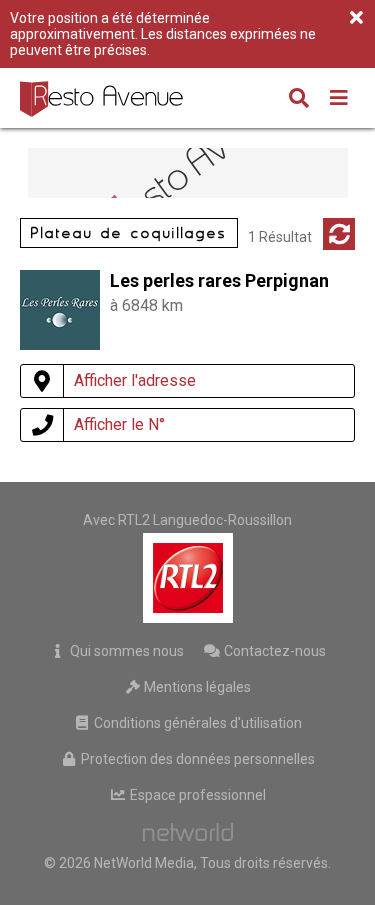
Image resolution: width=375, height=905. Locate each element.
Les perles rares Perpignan (219, 280)
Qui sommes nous (125, 651)
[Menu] (339, 100)
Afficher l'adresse (135, 380)
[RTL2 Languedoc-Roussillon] (187, 578)
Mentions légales (196, 687)
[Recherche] (299, 100)
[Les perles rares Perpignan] (60, 344)
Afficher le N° (119, 424)
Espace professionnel (196, 795)
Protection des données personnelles (196, 759)
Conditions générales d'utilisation (196, 723)
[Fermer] (356, 19)
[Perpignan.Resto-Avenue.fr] (104, 98)
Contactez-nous (273, 651)
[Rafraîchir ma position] (339, 234)
